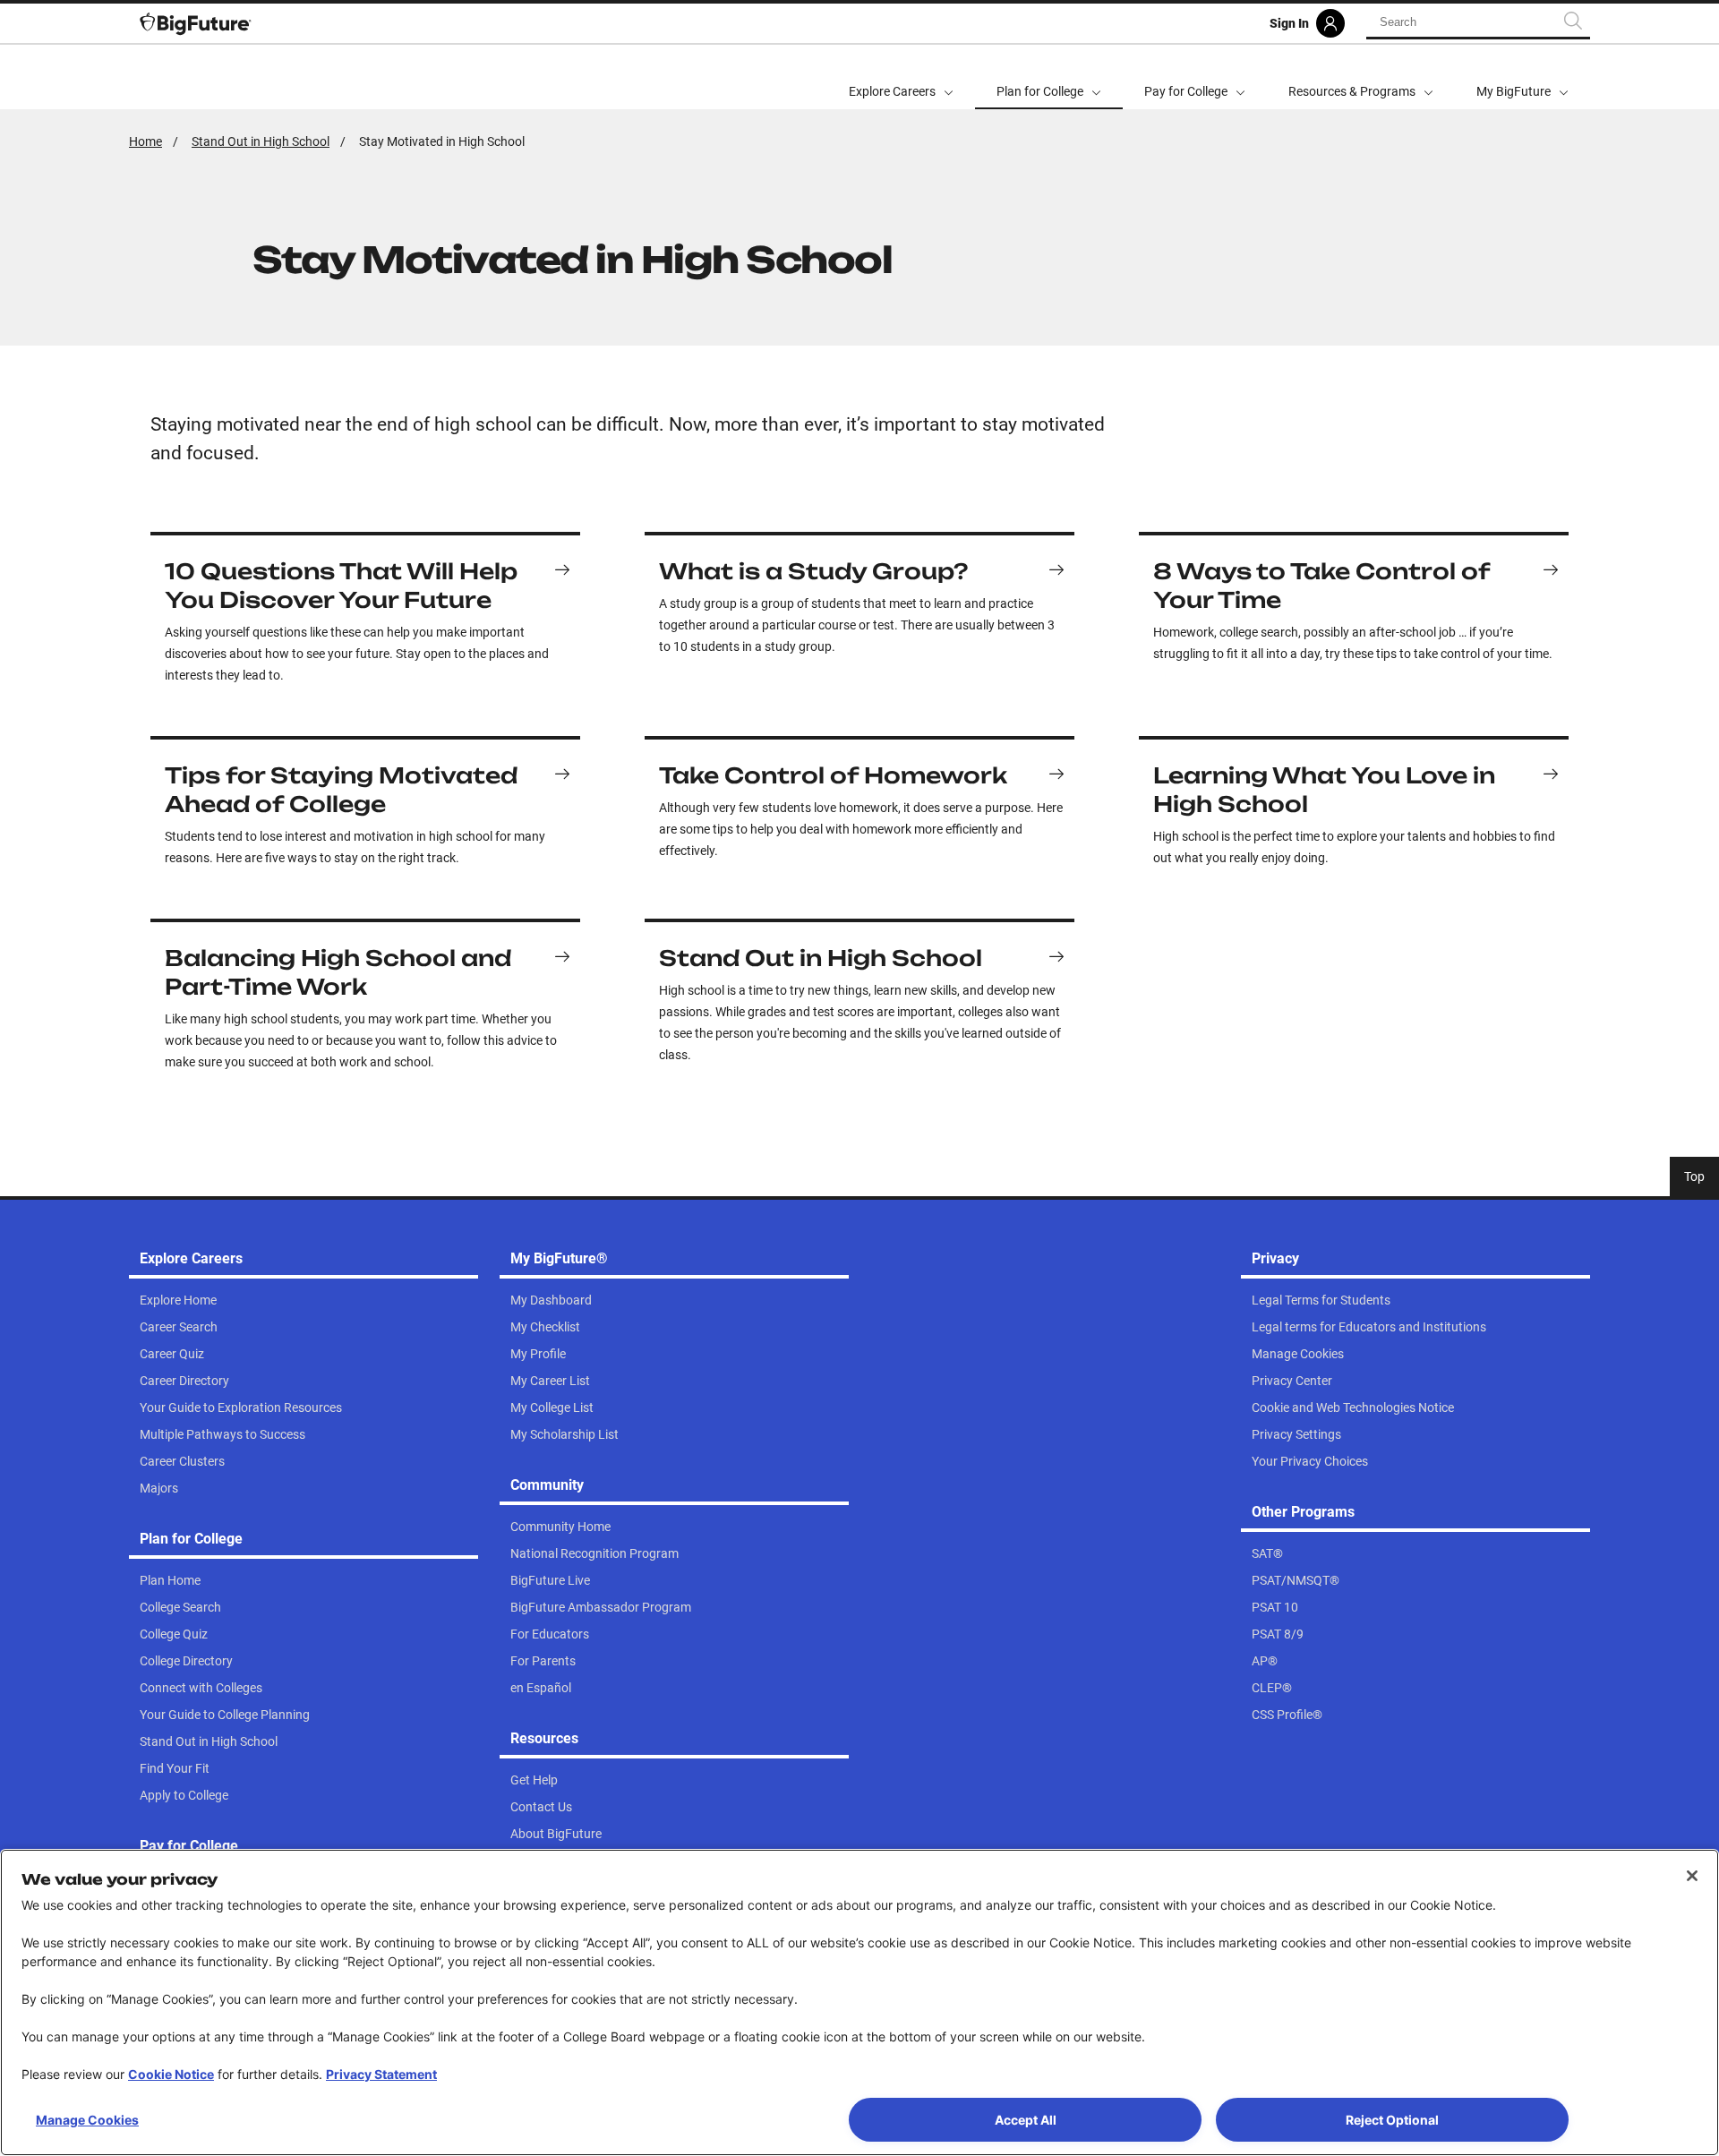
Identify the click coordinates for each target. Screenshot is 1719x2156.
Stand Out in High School (261, 141)
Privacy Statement (381, 2074)
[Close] (1692, 1876)
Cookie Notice (171, 2074)
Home (145, 141)
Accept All (1026, 2120)
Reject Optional (1392, 2120)
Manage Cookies (87, 2120)
